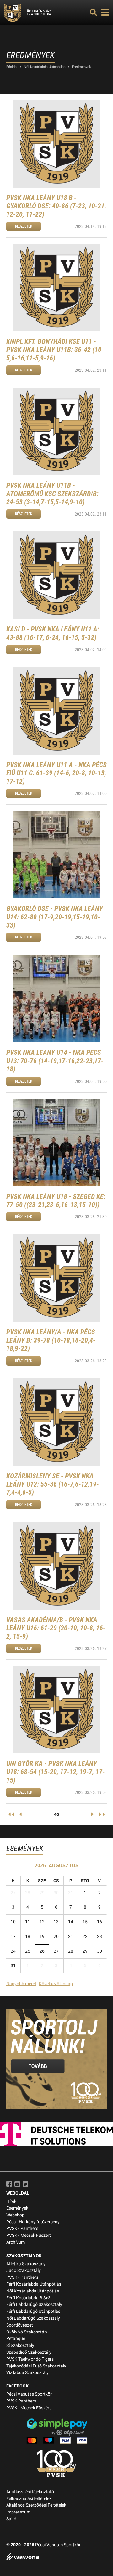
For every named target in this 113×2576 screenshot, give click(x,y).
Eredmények (81, 67)
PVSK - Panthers (22, 2229)
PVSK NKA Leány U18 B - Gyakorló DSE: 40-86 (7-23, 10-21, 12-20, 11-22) (56, 206)
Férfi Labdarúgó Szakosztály (34, 2304)
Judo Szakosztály (24, 2270)
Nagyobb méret (21, 1984)
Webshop (15, 2215)
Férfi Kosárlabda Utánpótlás (34, 2284)
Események (17, 2208)
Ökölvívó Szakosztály (27, 2332)
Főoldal (12, 67)
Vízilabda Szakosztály (27, 2373)
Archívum (16, 2242)
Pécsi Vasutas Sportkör (29, 2394)
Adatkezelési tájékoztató (30, 2492)
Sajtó (11, 2519)
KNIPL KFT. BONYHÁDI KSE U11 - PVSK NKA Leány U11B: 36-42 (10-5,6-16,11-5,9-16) (55, 350)
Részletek (24, 226)
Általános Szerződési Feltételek (36, 2505)
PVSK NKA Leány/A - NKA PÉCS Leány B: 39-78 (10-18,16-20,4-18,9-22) (51, 1340)
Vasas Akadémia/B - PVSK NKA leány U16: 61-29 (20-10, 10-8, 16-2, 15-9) (56, 1628)
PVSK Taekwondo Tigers (30, 2359)
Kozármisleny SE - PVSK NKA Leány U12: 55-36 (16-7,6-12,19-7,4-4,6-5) (53, 1484)
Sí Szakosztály (20, 2345)
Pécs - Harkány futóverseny (33, 2222)
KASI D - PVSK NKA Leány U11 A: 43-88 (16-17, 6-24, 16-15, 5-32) (53, 633)
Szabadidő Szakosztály (29, 2352)
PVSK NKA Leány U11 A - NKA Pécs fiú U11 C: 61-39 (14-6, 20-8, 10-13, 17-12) (56, 773)
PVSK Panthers (21, 2401)
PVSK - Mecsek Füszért (29, 2235)
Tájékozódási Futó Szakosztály (36, 2366)
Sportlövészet (20, 2325)
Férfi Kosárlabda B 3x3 (28, 2298)
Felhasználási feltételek (29, 2499)
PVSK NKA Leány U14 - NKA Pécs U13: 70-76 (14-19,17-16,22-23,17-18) (55, 1061)
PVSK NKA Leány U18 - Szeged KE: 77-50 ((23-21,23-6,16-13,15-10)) (56, 1201)
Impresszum (18, 2512)
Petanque (16, 2339)
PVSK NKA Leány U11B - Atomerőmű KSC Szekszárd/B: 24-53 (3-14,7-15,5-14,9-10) (52, 494)
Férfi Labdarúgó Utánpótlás (33, 2311)
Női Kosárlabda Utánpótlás (45, 67)
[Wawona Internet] (56, 2557)
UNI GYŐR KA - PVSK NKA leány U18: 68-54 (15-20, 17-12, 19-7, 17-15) (56, 1772)
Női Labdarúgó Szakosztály (33, 2318)
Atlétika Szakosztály (26, 2264)
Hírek (11, 2201)
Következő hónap (56, 1984)
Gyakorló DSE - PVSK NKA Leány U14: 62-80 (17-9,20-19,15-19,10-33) (55, 917)
